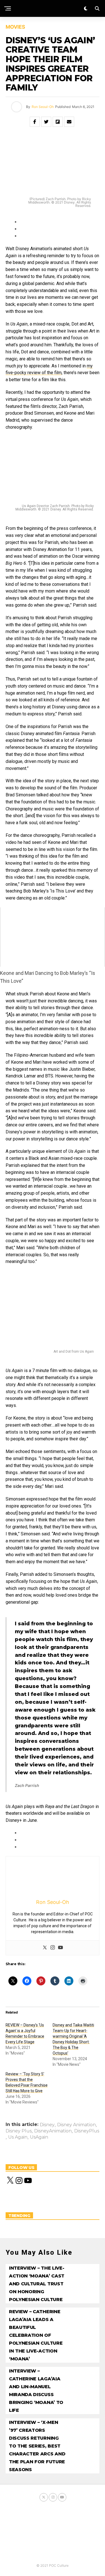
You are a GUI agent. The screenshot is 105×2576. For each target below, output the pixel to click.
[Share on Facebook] (35, 122)
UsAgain (39, 2137)
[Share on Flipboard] (58, 122)
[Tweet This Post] (46, 122)
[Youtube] (60, 1948)
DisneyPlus (87, 2131)
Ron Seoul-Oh (43, 107)
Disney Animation (76, 2125)
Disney (47, 2125)
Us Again (18, 2137)
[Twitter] (45, 1948)
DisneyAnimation (53, 2131)
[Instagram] (53, 1948)
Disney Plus (19, 2131)
